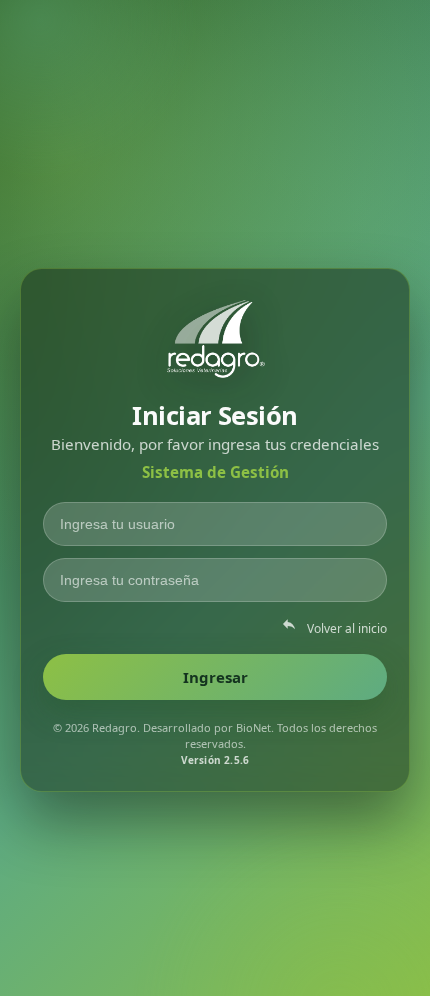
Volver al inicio (334, 626)
